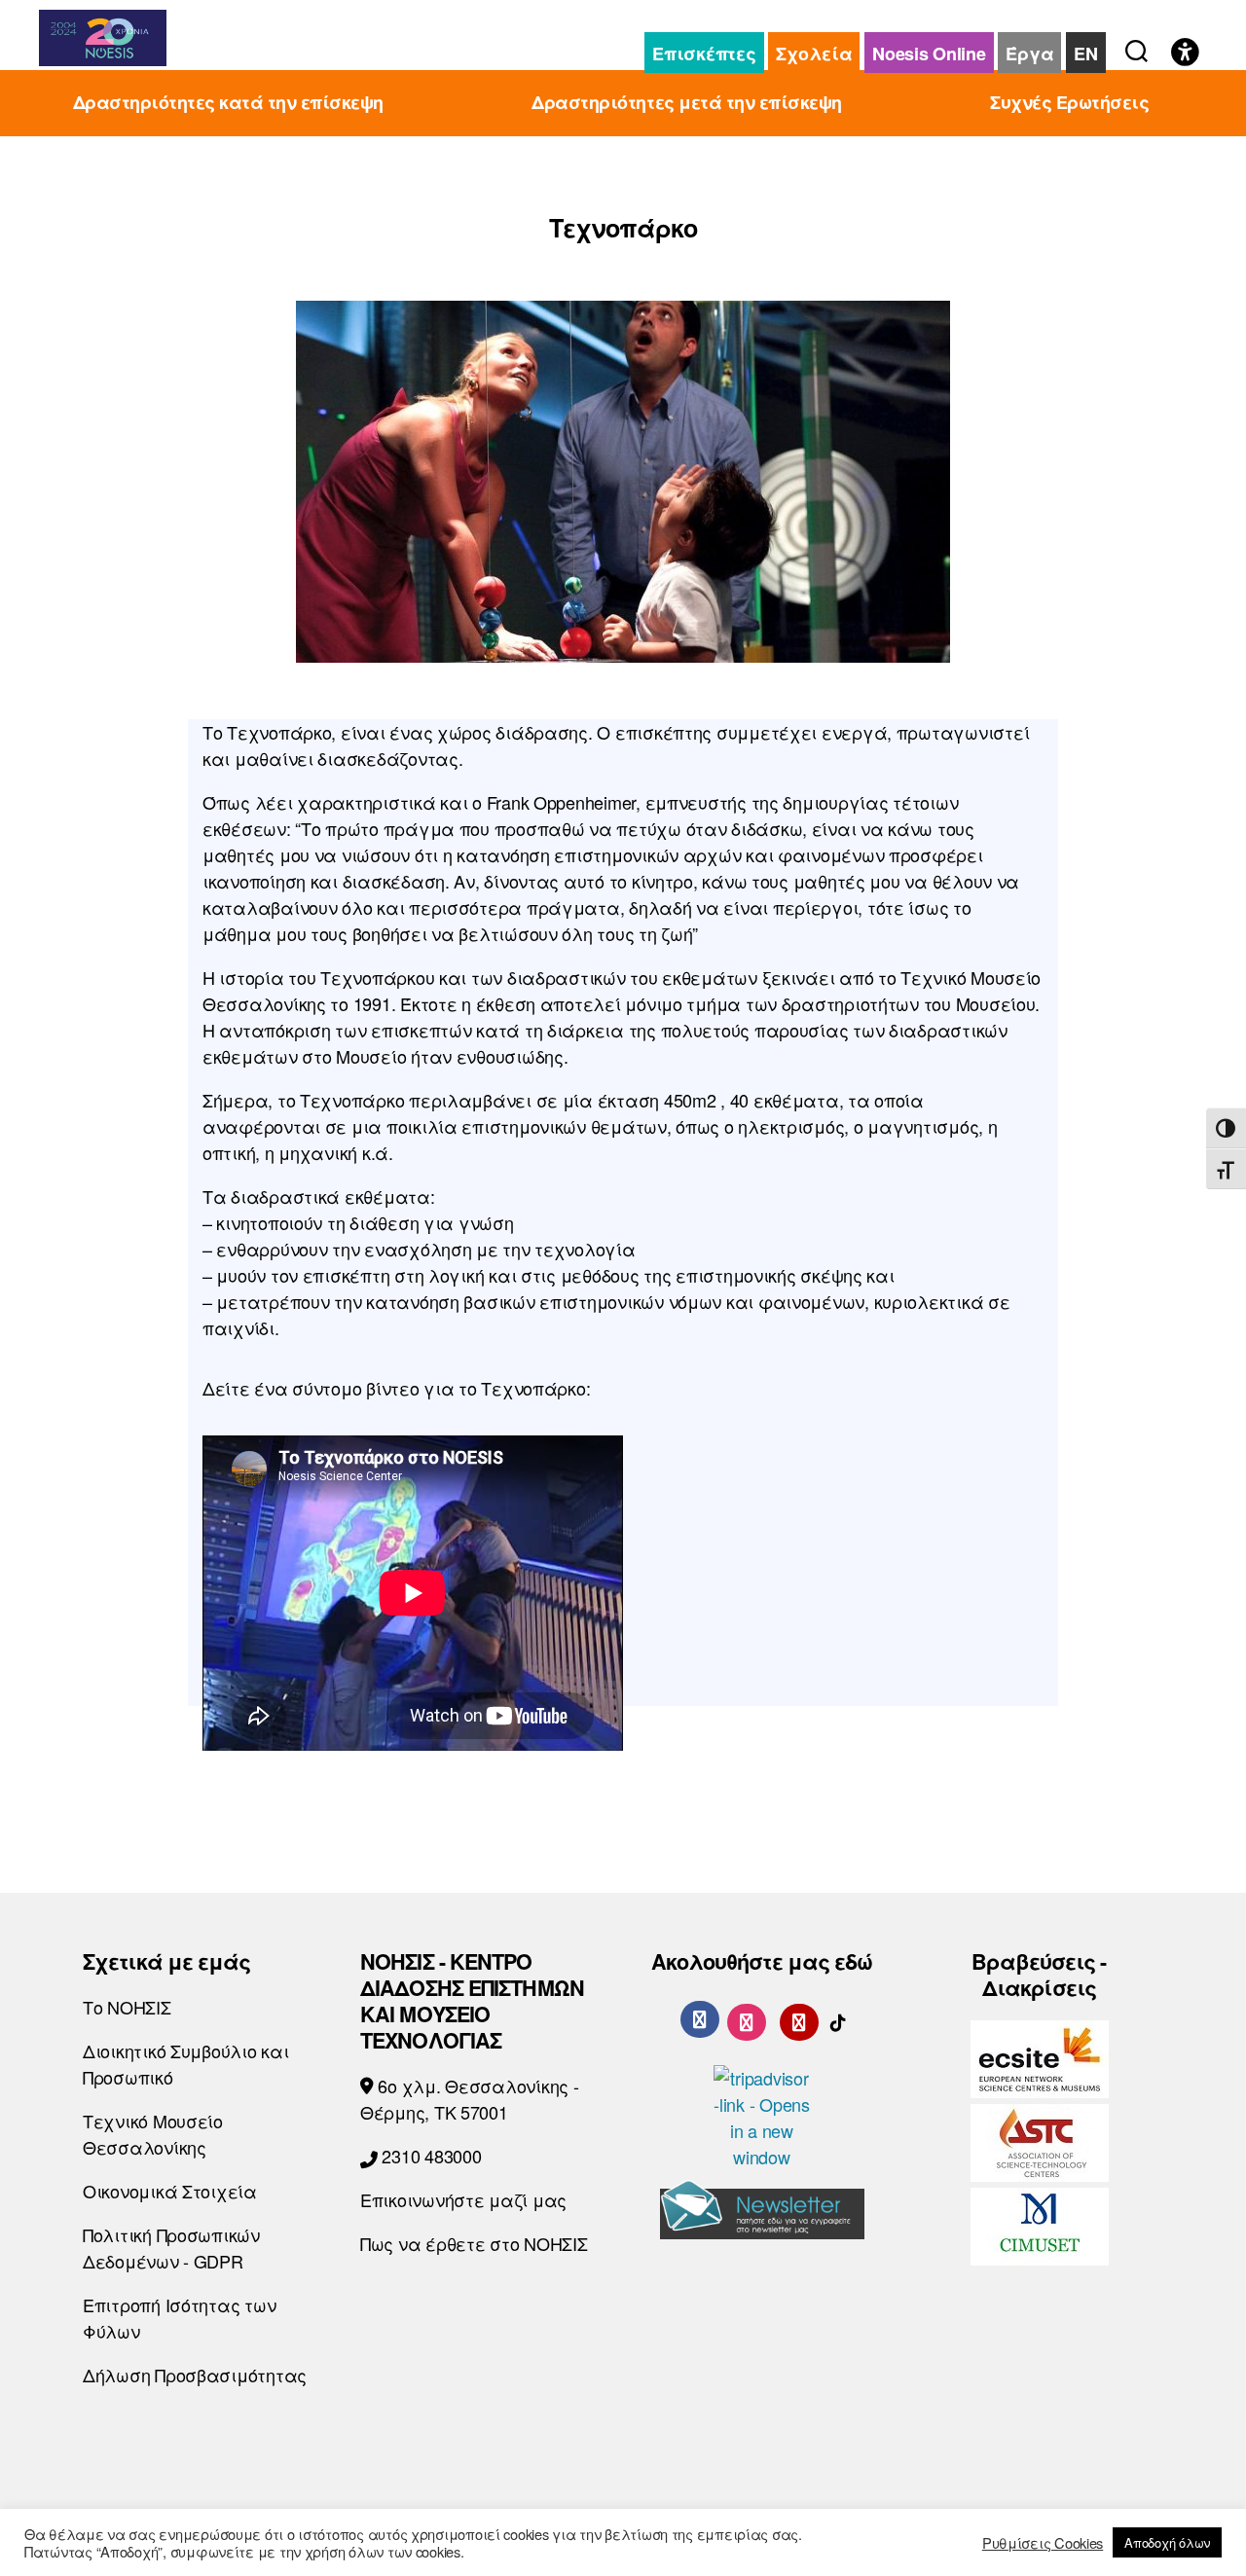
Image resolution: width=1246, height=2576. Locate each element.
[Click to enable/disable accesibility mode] (1185, 54)
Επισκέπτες (704, 54)
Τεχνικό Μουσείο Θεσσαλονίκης (153, 2134)
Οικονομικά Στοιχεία (170, 2191)
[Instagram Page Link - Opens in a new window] (747, 2018)
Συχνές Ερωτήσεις (1069, 103)
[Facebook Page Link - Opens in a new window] (700, 2019)
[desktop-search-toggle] (1136, 47)
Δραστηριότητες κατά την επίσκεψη (228, 103)
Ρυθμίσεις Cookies (1043, 2543)
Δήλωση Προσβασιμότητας (195, 2375)
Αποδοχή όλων (1167, 2542)
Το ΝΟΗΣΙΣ (127, 2007)
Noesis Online (929, 54)
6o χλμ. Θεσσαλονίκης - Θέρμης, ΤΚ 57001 (470, 2099)
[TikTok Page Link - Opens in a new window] (838, 2018)
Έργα (1029, 54)
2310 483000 (430, 2156)
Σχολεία (814, 54)
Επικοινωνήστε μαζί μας (463, 2199)
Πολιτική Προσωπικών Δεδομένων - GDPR (171, 2248)
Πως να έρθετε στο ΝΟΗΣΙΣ (474, 2243)
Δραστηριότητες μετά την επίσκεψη (686, 103)
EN (1085, 54)
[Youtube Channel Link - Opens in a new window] (799, 2018)
